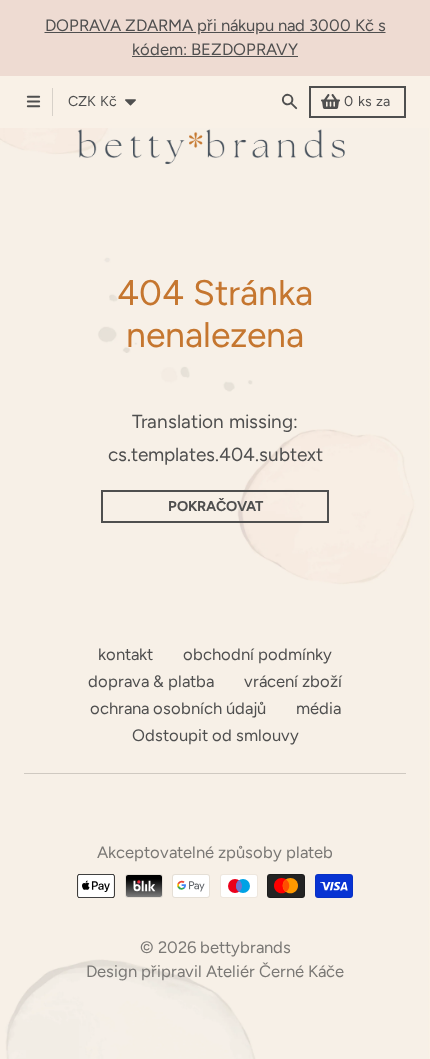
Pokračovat (215, 506)
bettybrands (245, 947)
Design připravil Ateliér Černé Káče (215, 971)
